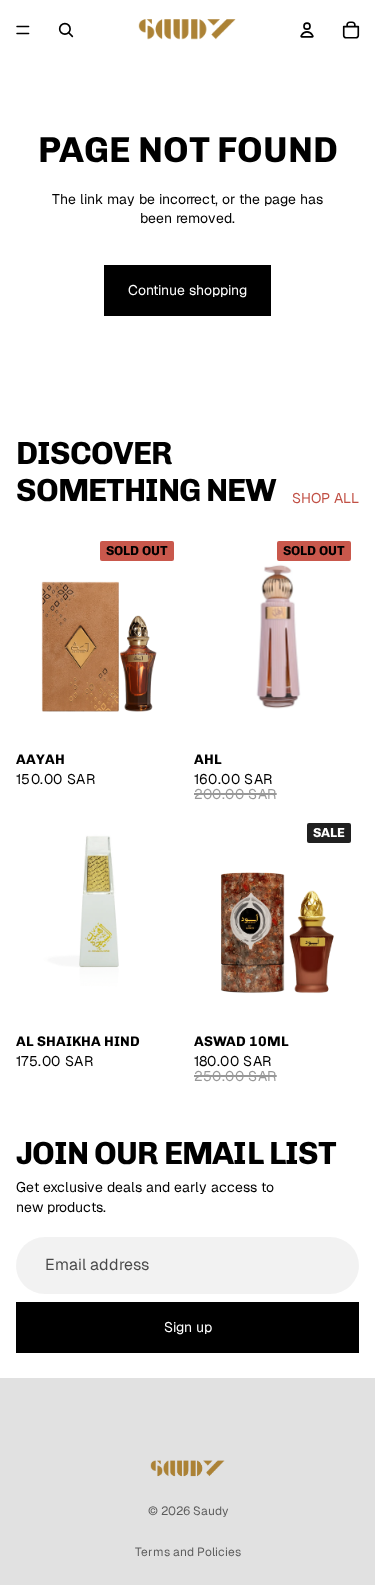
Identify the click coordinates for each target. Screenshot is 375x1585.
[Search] (66, 30)
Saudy (210, 1511)
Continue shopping (187, 290)
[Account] (307, 30)
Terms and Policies (188, 1552)
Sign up (188, 1327)
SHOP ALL (325, 498)
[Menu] (23, 30)
